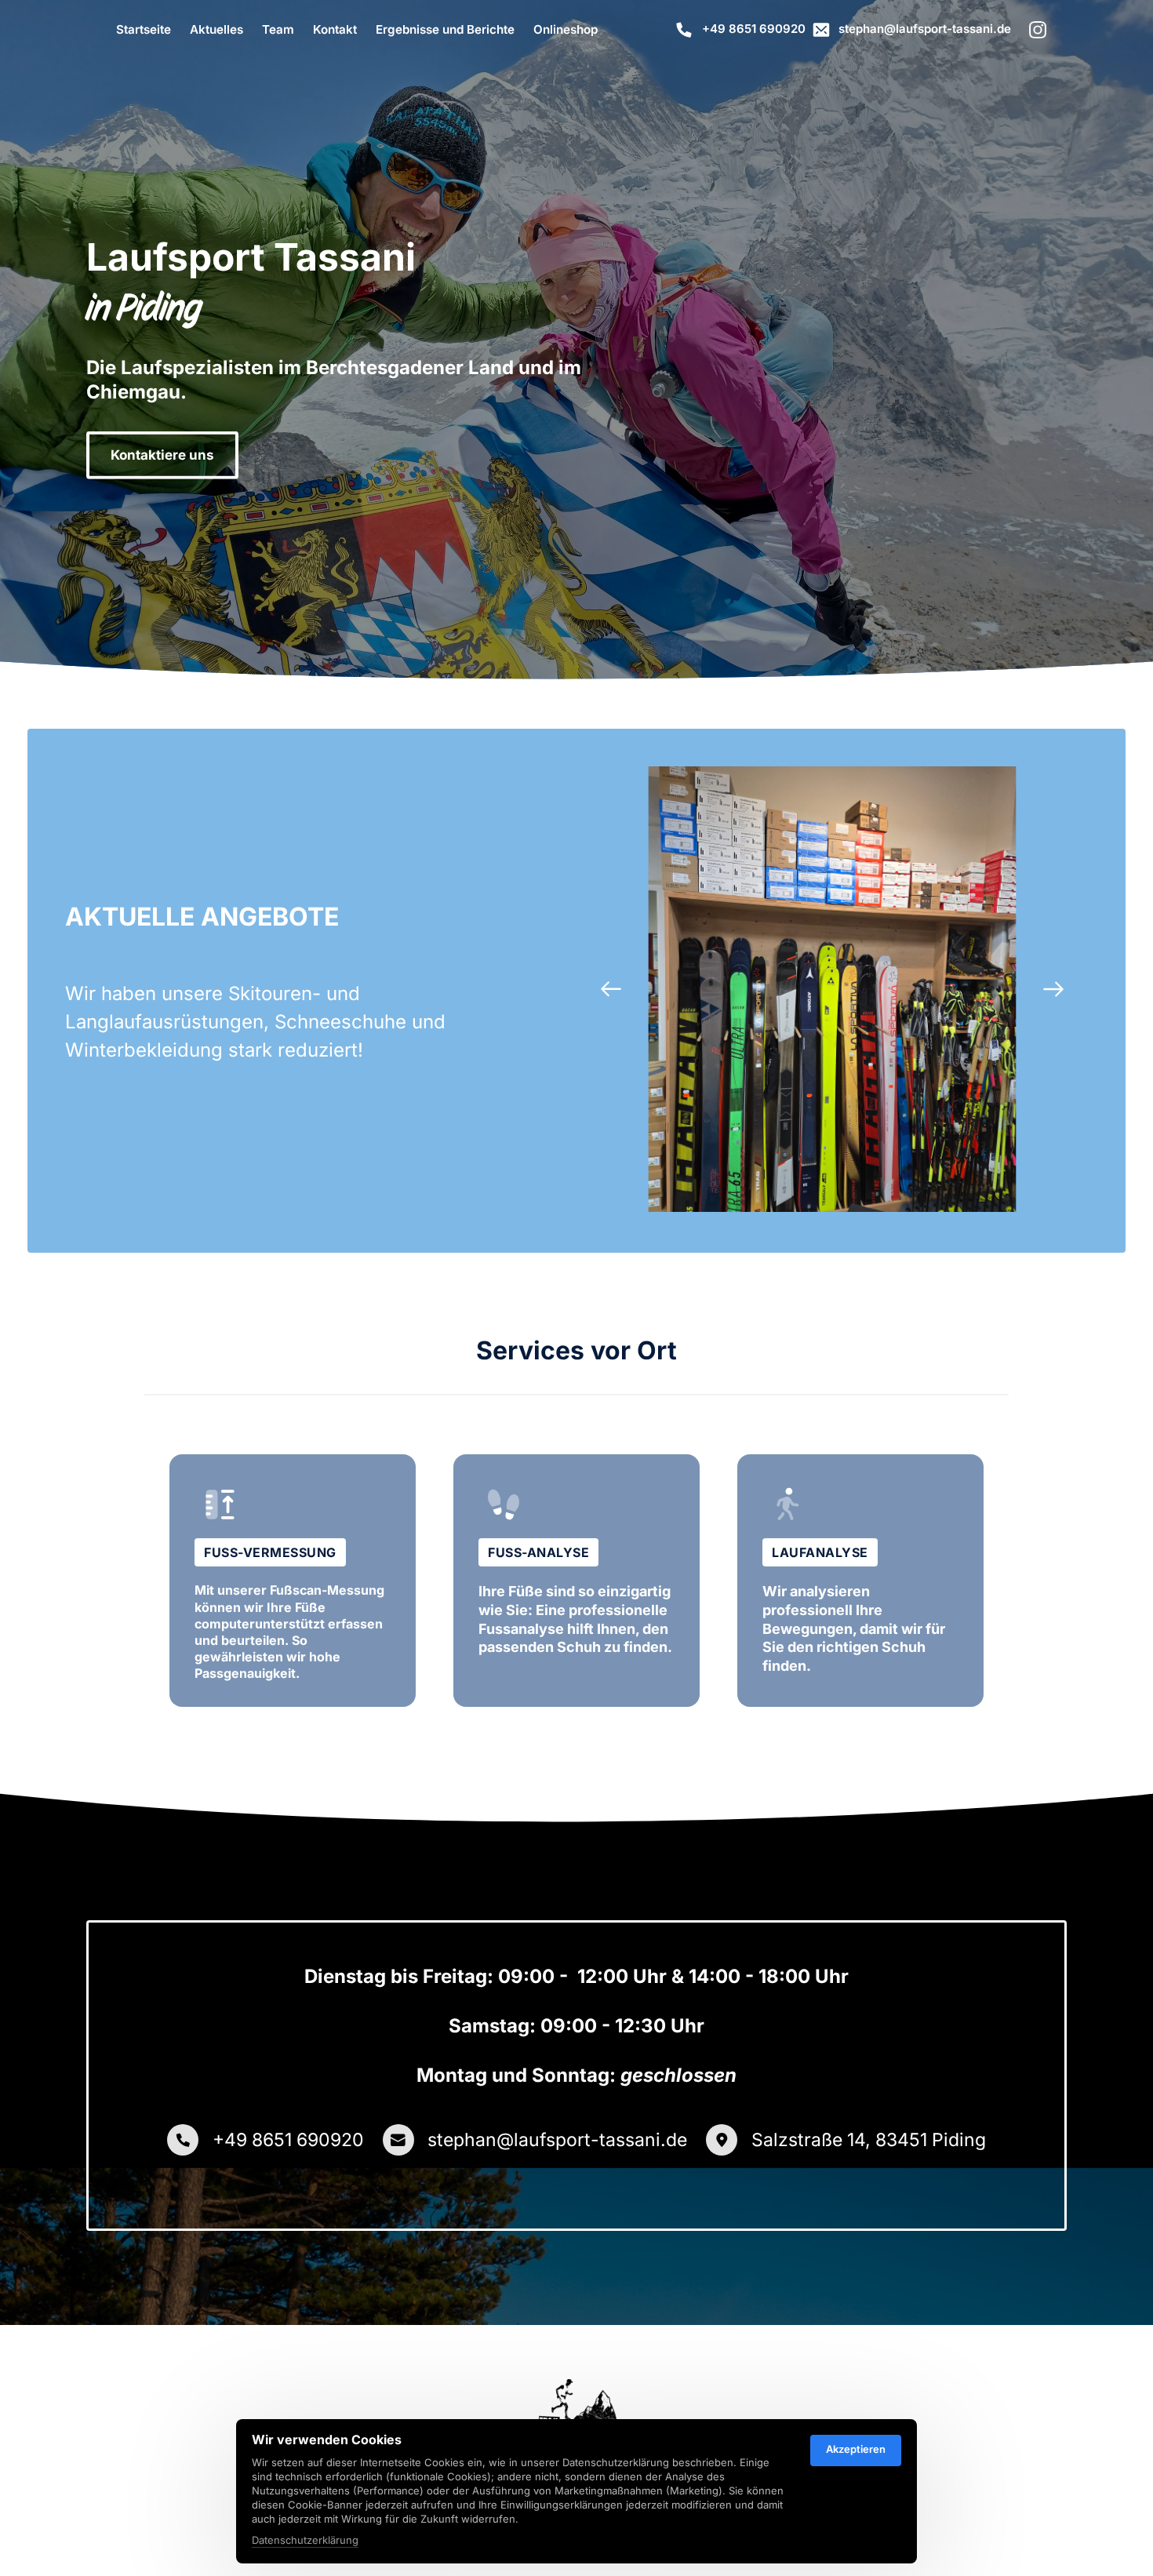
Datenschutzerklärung (305, 2541)
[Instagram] (1044, 31)
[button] (1053, 989)
